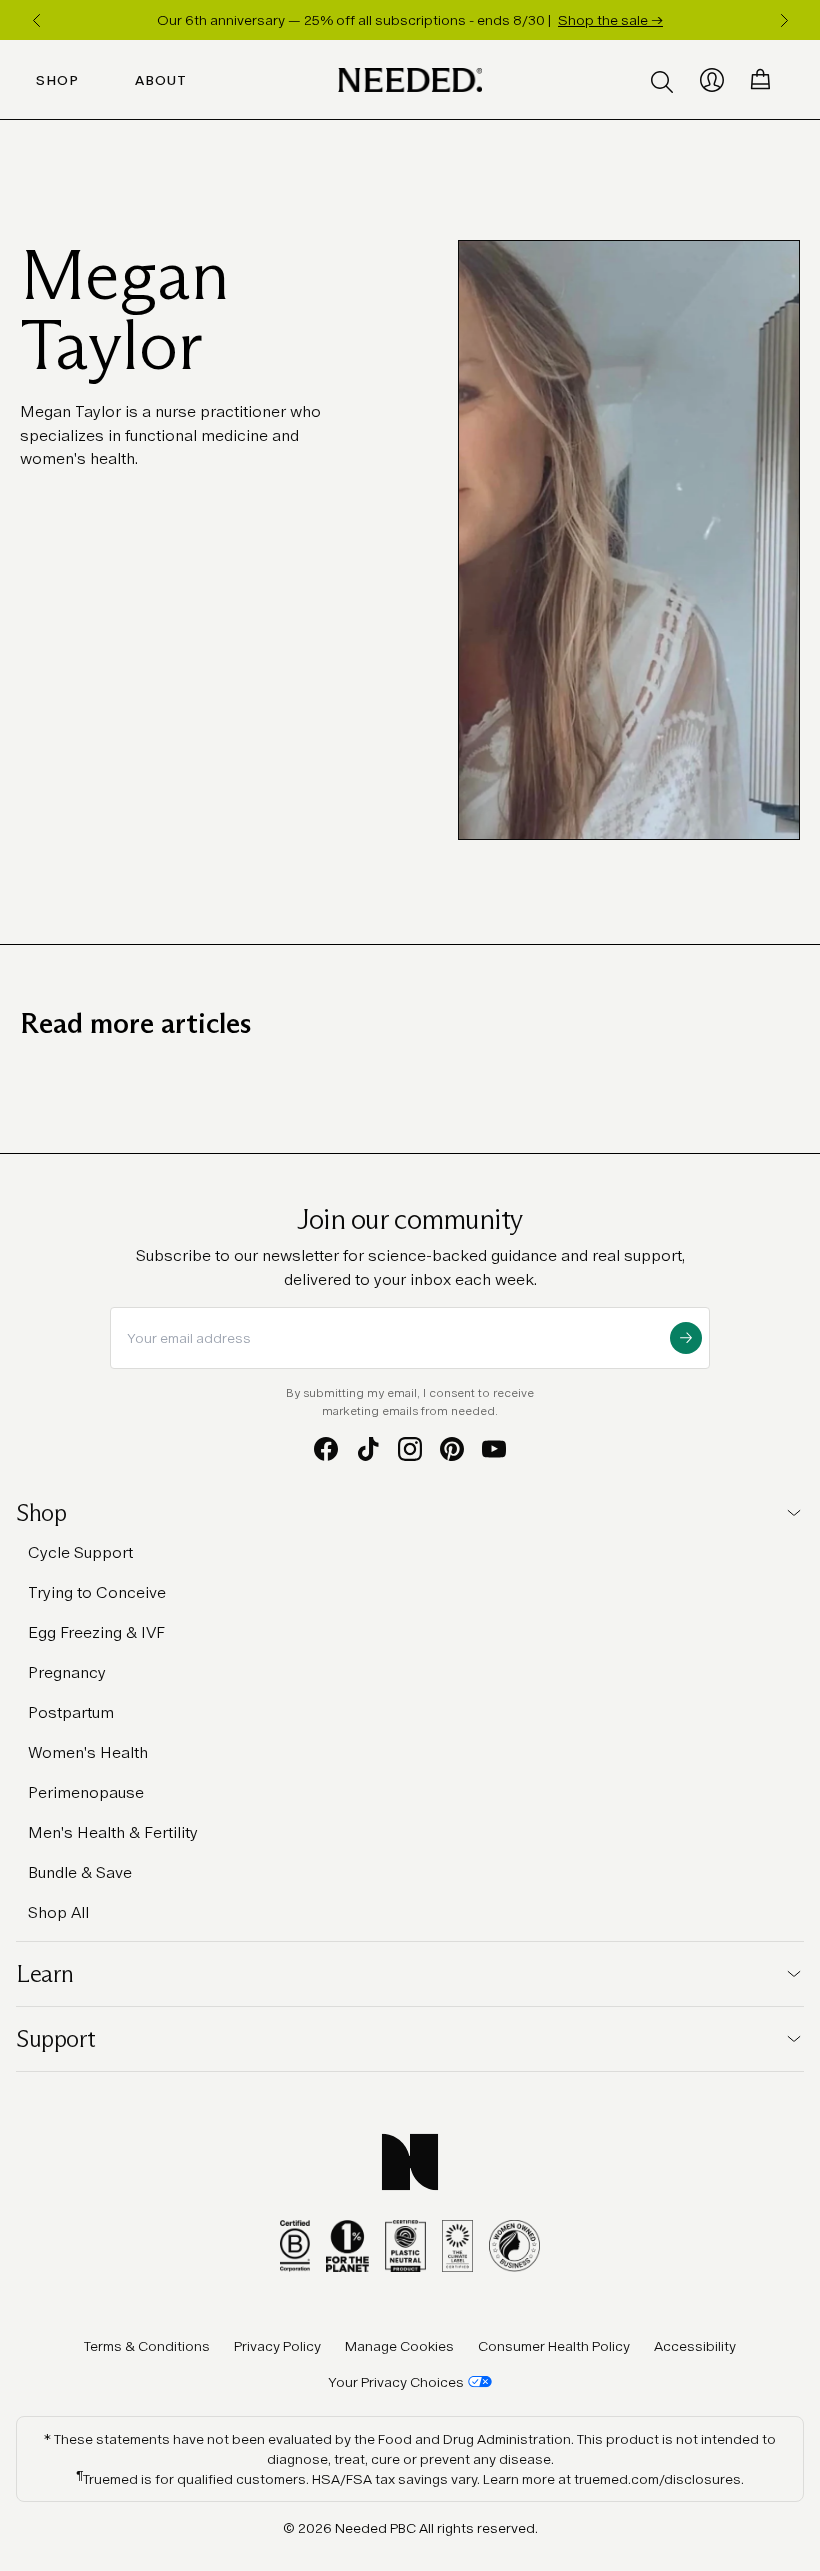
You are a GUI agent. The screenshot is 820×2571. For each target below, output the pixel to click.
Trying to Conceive (97, 1592)
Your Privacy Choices (396, 2382)
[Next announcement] (784, 20)
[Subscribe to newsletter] (686, 1338)
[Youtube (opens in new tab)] (494, 1449)
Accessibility (695, 2346)
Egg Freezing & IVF (96, 1632)
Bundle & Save (80, 1872)
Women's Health (88, 1752)
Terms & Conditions (147, 2346)
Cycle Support (80, 1552)
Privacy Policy (277, 2346)
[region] (410, 20)
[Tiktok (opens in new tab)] (368, 1449)
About (161, 80)
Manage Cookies (399, 2346)
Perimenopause (86, 1792)
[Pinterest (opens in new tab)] (452, 1449)
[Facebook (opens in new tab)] (326, 1449)
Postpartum (71, 1712)
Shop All (58, 1912)
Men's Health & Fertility (113, 1832)
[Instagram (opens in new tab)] (410, 1449)
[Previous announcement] (36, 20)
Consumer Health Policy (554, 2346)
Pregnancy (67, 1672)
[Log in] (712, 80)
